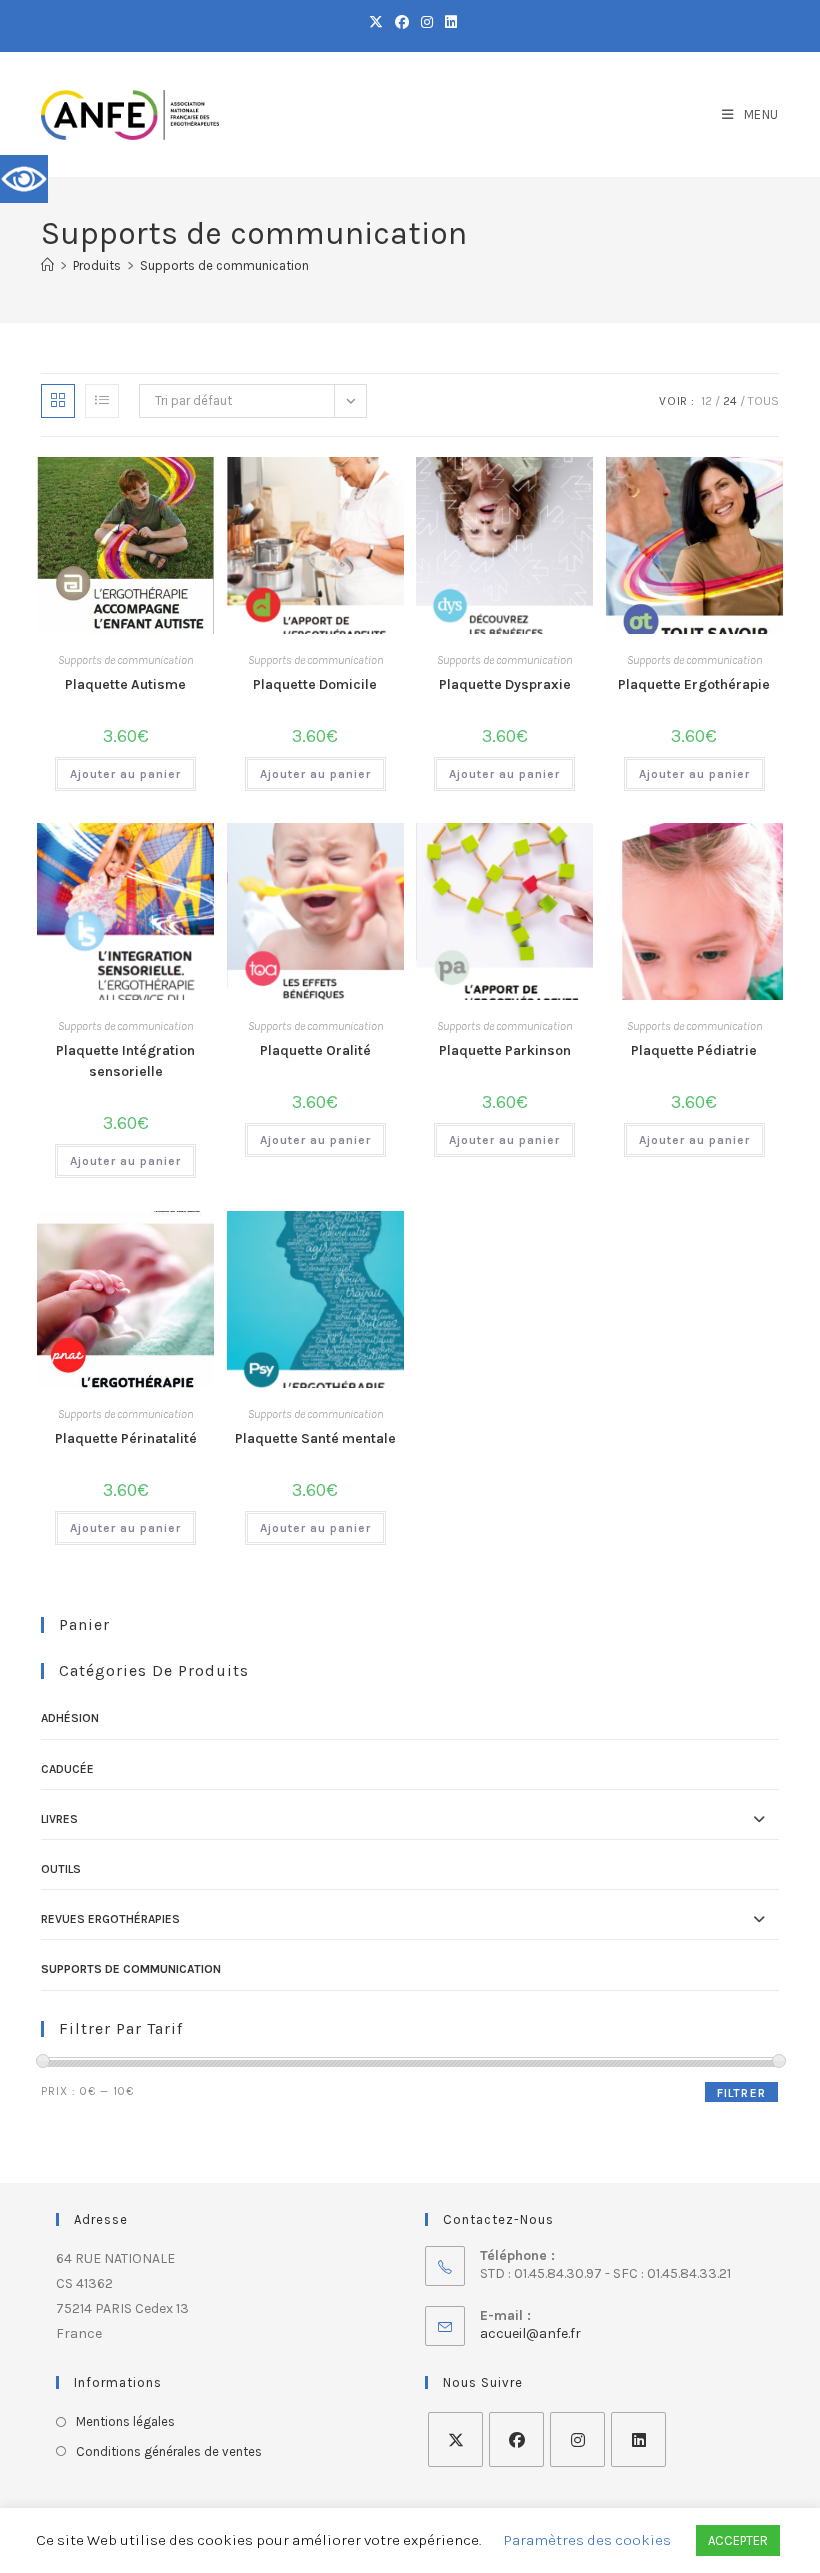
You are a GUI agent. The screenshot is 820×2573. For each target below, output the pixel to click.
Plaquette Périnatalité (126, 1438)
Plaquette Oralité (315, 1050)
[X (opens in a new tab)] (376, 23)
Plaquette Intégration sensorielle (125, 1061)
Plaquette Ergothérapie (694, 684)
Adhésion (70, 1718)
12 (706, 401)
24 (730, 401)
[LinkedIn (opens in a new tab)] (448, 23)
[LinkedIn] (638, 2439)
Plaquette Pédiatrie (694, 1050)
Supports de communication (224, 265)
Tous (763, 401)
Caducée (67, 1769)
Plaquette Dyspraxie (505, 684)
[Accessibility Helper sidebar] (24, 179)
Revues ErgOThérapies (110, 1919)
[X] (455, 2439)
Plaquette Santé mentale (315, 1438)
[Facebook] (516, 2439)
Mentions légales (125, 2421)
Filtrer (741, 2093)
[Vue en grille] (58, 401)
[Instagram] (577, 2439)
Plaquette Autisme (125, 684)
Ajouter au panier (125, 774)
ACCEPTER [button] (738, 2540)
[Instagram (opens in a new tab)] (427, 23)
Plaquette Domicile (315, 684)
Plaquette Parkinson (505, 1050)
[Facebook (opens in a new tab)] (402, 23)
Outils (61, 1869)
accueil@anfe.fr (530, 2333)
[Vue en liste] (102, 401)
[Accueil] (47, 265)
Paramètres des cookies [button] (587, 2540)
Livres (59, 1819)
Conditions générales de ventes (169, 2451)
